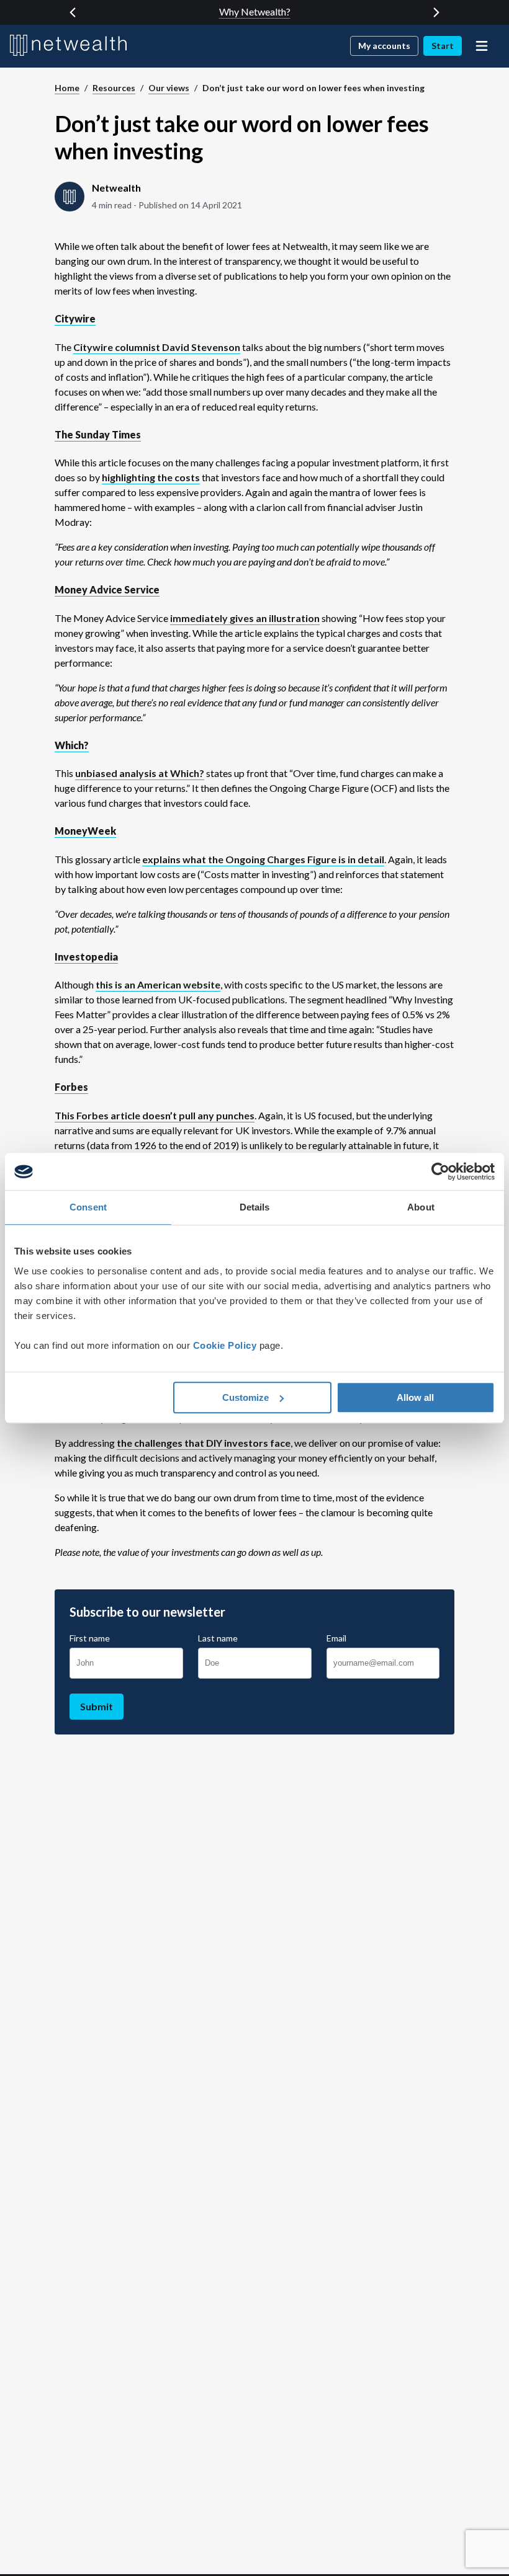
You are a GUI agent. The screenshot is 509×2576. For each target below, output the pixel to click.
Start (443, 46)
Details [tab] (255, 1207)
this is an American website (158, 984)
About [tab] (421, 1207)
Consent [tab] (88, 1207)
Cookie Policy (225, 1345)
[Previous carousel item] (73, 12)
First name (90, 1638)
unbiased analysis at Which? (140, 773)
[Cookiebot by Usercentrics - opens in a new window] (440, 1171)
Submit (97, 1706)
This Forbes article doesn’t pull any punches (155, 1115)
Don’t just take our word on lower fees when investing (313, 88)
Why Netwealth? (255, 11)
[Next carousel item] (436, 12)
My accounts (384, 46)
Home (67, 88)
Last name (218, 1638)
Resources (114, 88)
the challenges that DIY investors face (204, 1443)
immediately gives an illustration (245, 618)
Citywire (75, 318)
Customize (245, 1397)
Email (336, 1638)
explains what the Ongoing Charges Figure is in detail (263, 859)
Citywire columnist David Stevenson (157, 347)
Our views (169, 88)
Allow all (415, 1397)
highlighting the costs (151, 477)
